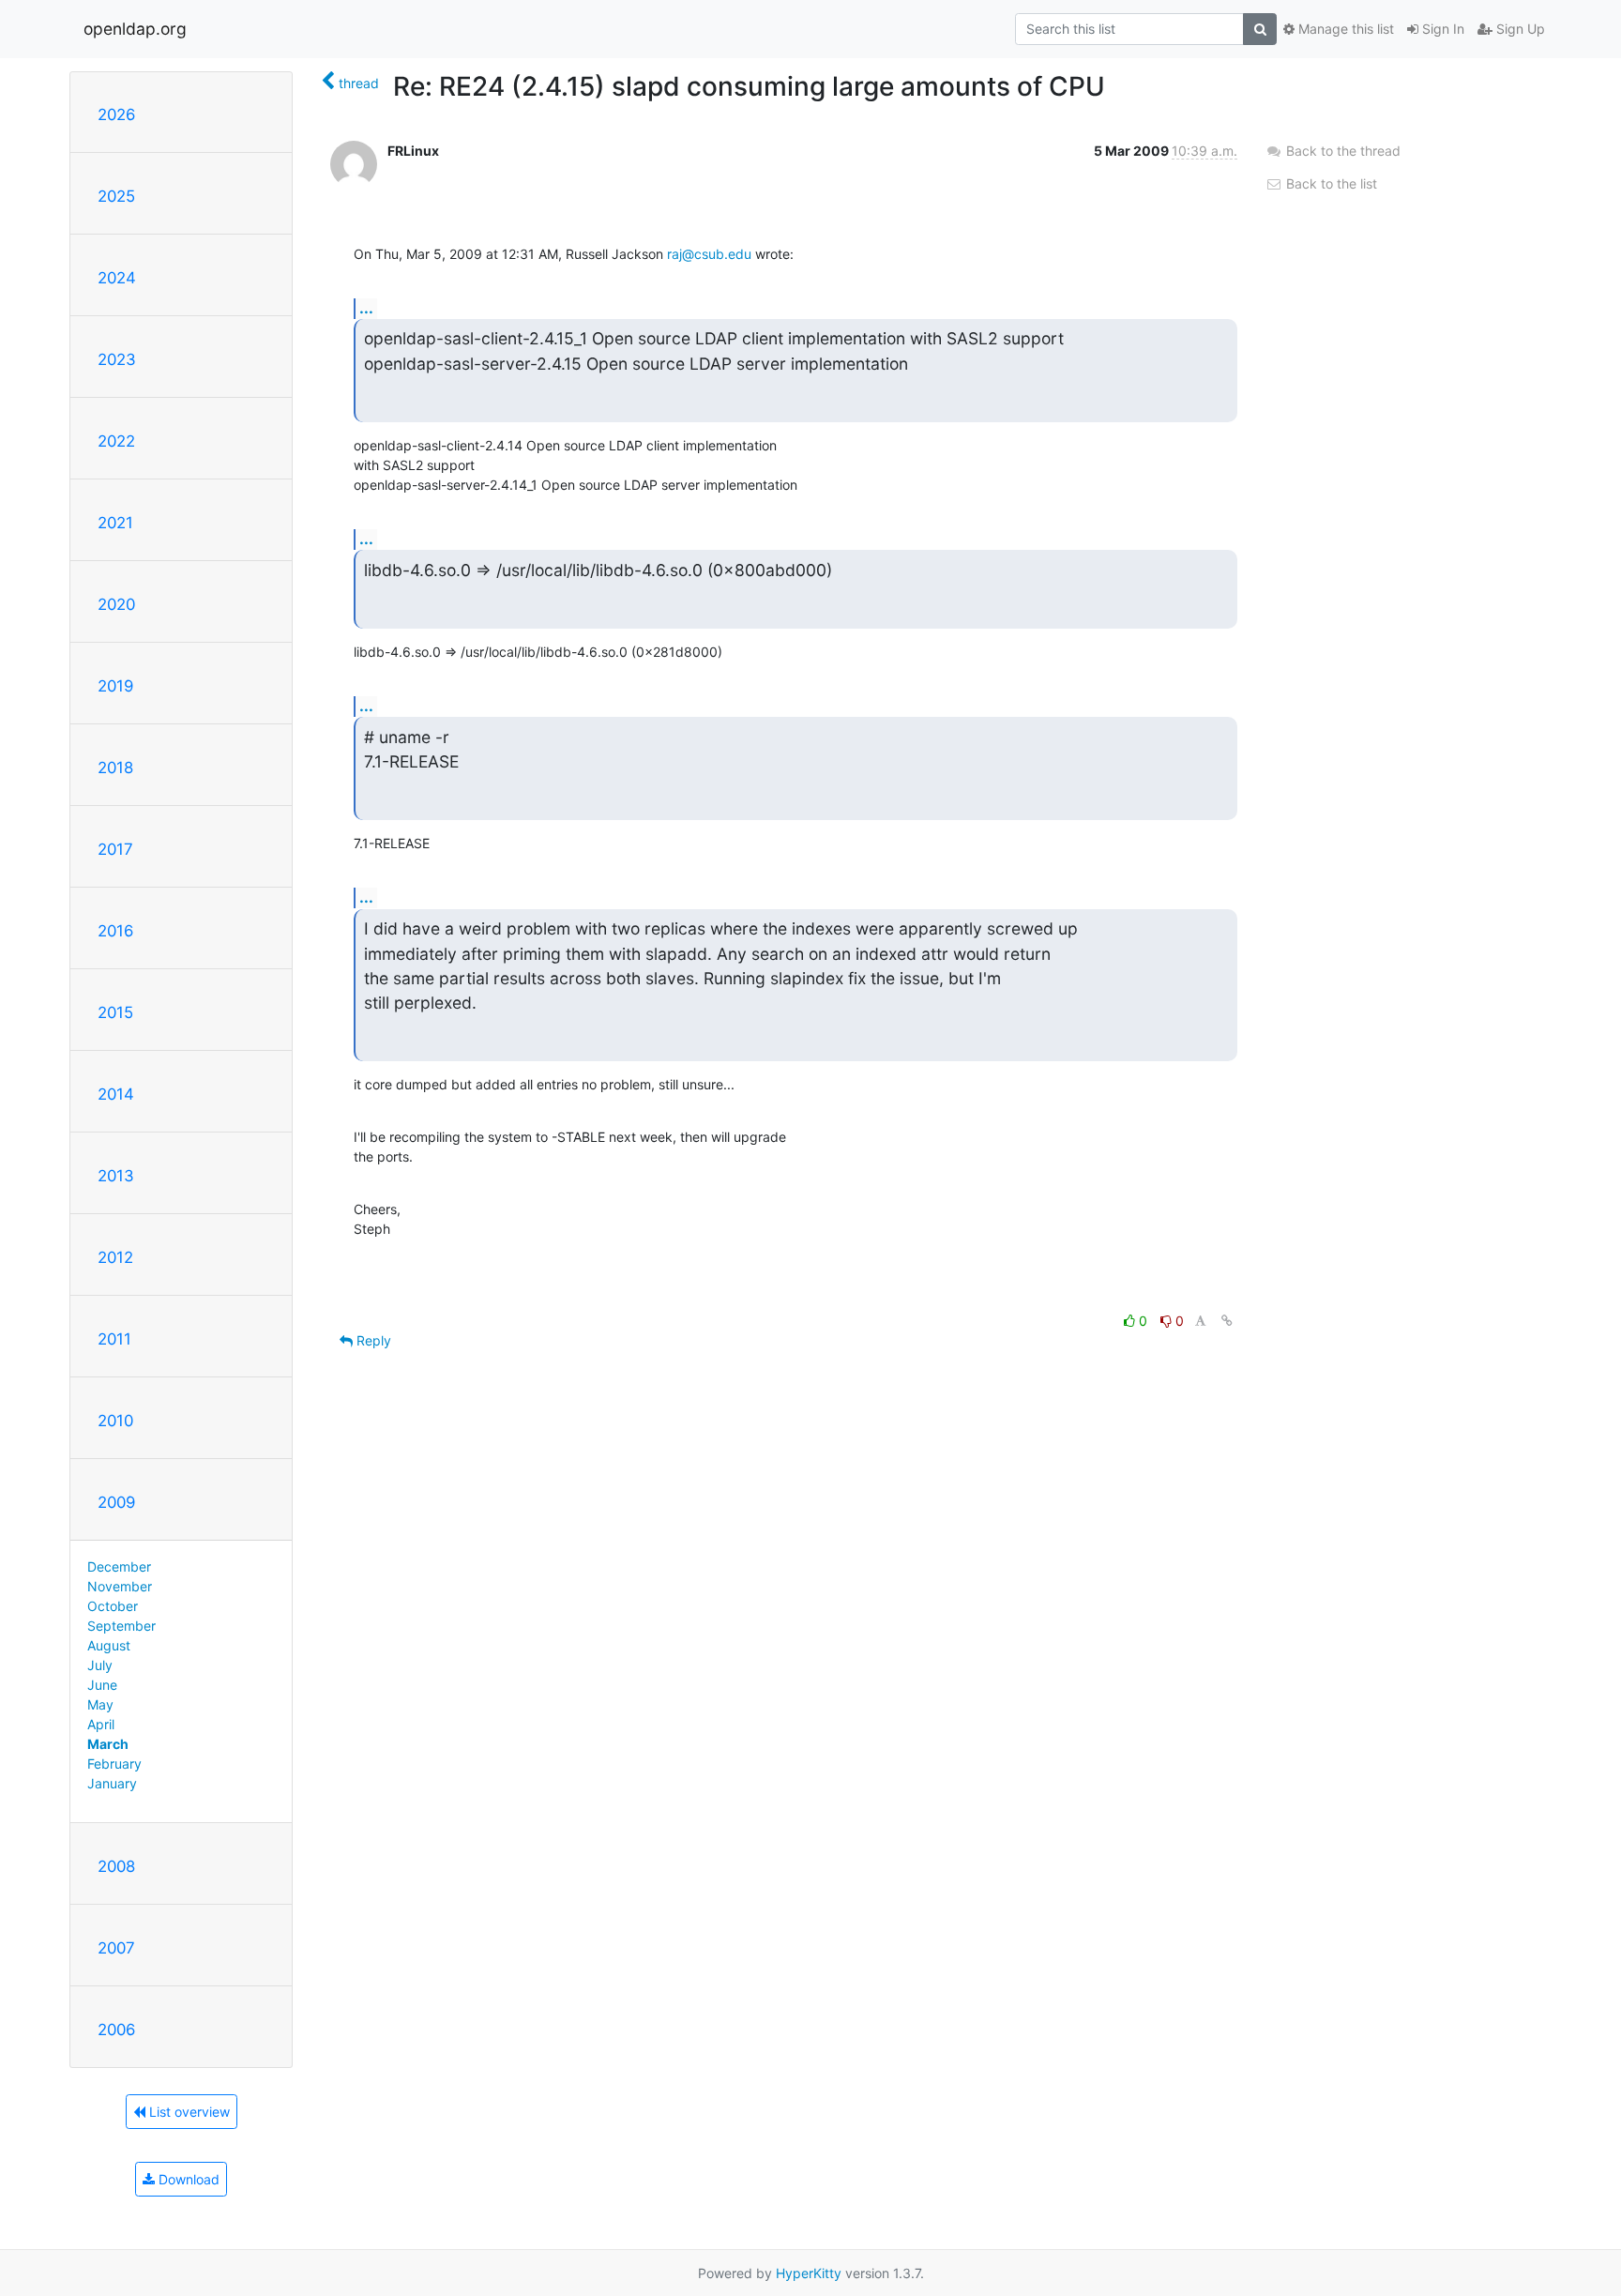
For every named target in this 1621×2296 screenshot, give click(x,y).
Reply (372, 1340)
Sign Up (1519, 29)
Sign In (1441, 29)
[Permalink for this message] (1227, 1321)
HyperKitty (809, 2273)
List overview (188, 2112)
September (121, 1626)
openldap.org (135, 29)
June (102, 1685)
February (114, 1764)
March (108, 1744)
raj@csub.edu (709, 254)
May (100, 1704)
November (120, 1586)
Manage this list (1344, 29)
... (366, 308)
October (113, 1606)
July (100, 1665)
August (109, 1645)
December (119, 1566)
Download (187, 2179)
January (112, 1783)
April (101, 1724)
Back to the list (1330, 183)
